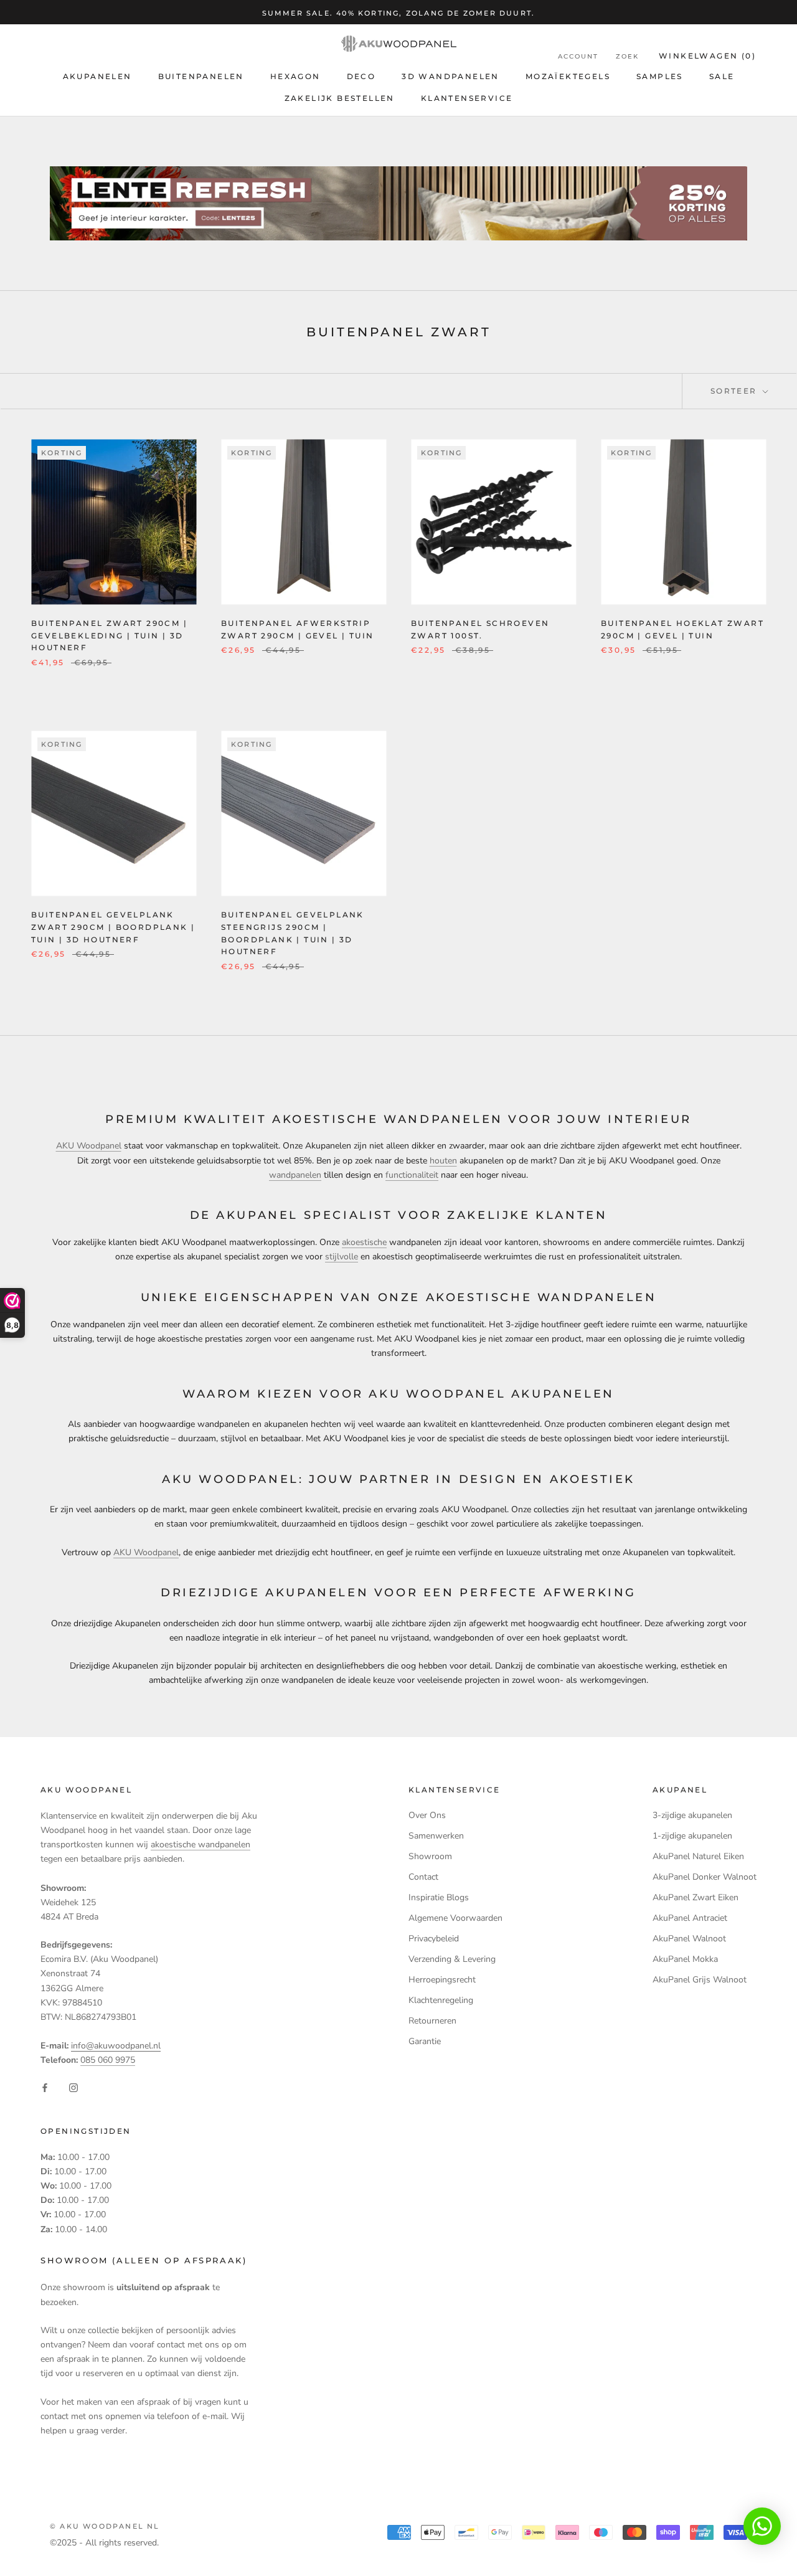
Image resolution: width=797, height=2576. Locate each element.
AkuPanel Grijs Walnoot (700, 1980)
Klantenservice (467, 98)
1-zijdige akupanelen (692, 1836)
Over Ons (427, 1815)
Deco (361, 76)
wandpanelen (295, 1175)
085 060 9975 (108, 2060)
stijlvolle (342, 1257)
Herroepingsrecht (442, 1980)
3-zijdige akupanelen (692, 1815)
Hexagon (295, 76)
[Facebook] (45, 2087)
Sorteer (735, 391)
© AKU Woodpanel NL (105, 2526)
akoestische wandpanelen (200, 1844)
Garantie (425, 2041)
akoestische (364, 1242)
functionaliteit (412, 1175)
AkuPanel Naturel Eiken (698, 1856)
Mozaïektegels (568, 76)
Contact (423, 1877)
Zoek (627, 57)
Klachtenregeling (441, 2000)
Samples (660, 76)
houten (443, 1161)
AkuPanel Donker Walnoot (705, 1877)
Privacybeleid (434, 1939)
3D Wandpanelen (450, 76)
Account (578, 57)
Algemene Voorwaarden (455, 1918)
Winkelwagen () (707, 56)
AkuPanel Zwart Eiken (696, 1897)
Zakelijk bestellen (340, 98)
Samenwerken (436, 1836)
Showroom (430, 1856)
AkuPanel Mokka (685, 1959)
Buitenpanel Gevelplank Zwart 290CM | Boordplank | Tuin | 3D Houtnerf (113, 927)
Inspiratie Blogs (439, 1897)
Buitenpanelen (201, 76)
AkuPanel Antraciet (690, 1918)
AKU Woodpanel (89, 1146)
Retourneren (432, 2021)
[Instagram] (73, 2087)
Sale (722, 76)
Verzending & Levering (452, 1959)
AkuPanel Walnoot (689, 1939)
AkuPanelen (97, 76)
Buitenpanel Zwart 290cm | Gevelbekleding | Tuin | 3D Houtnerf (109, 636)
